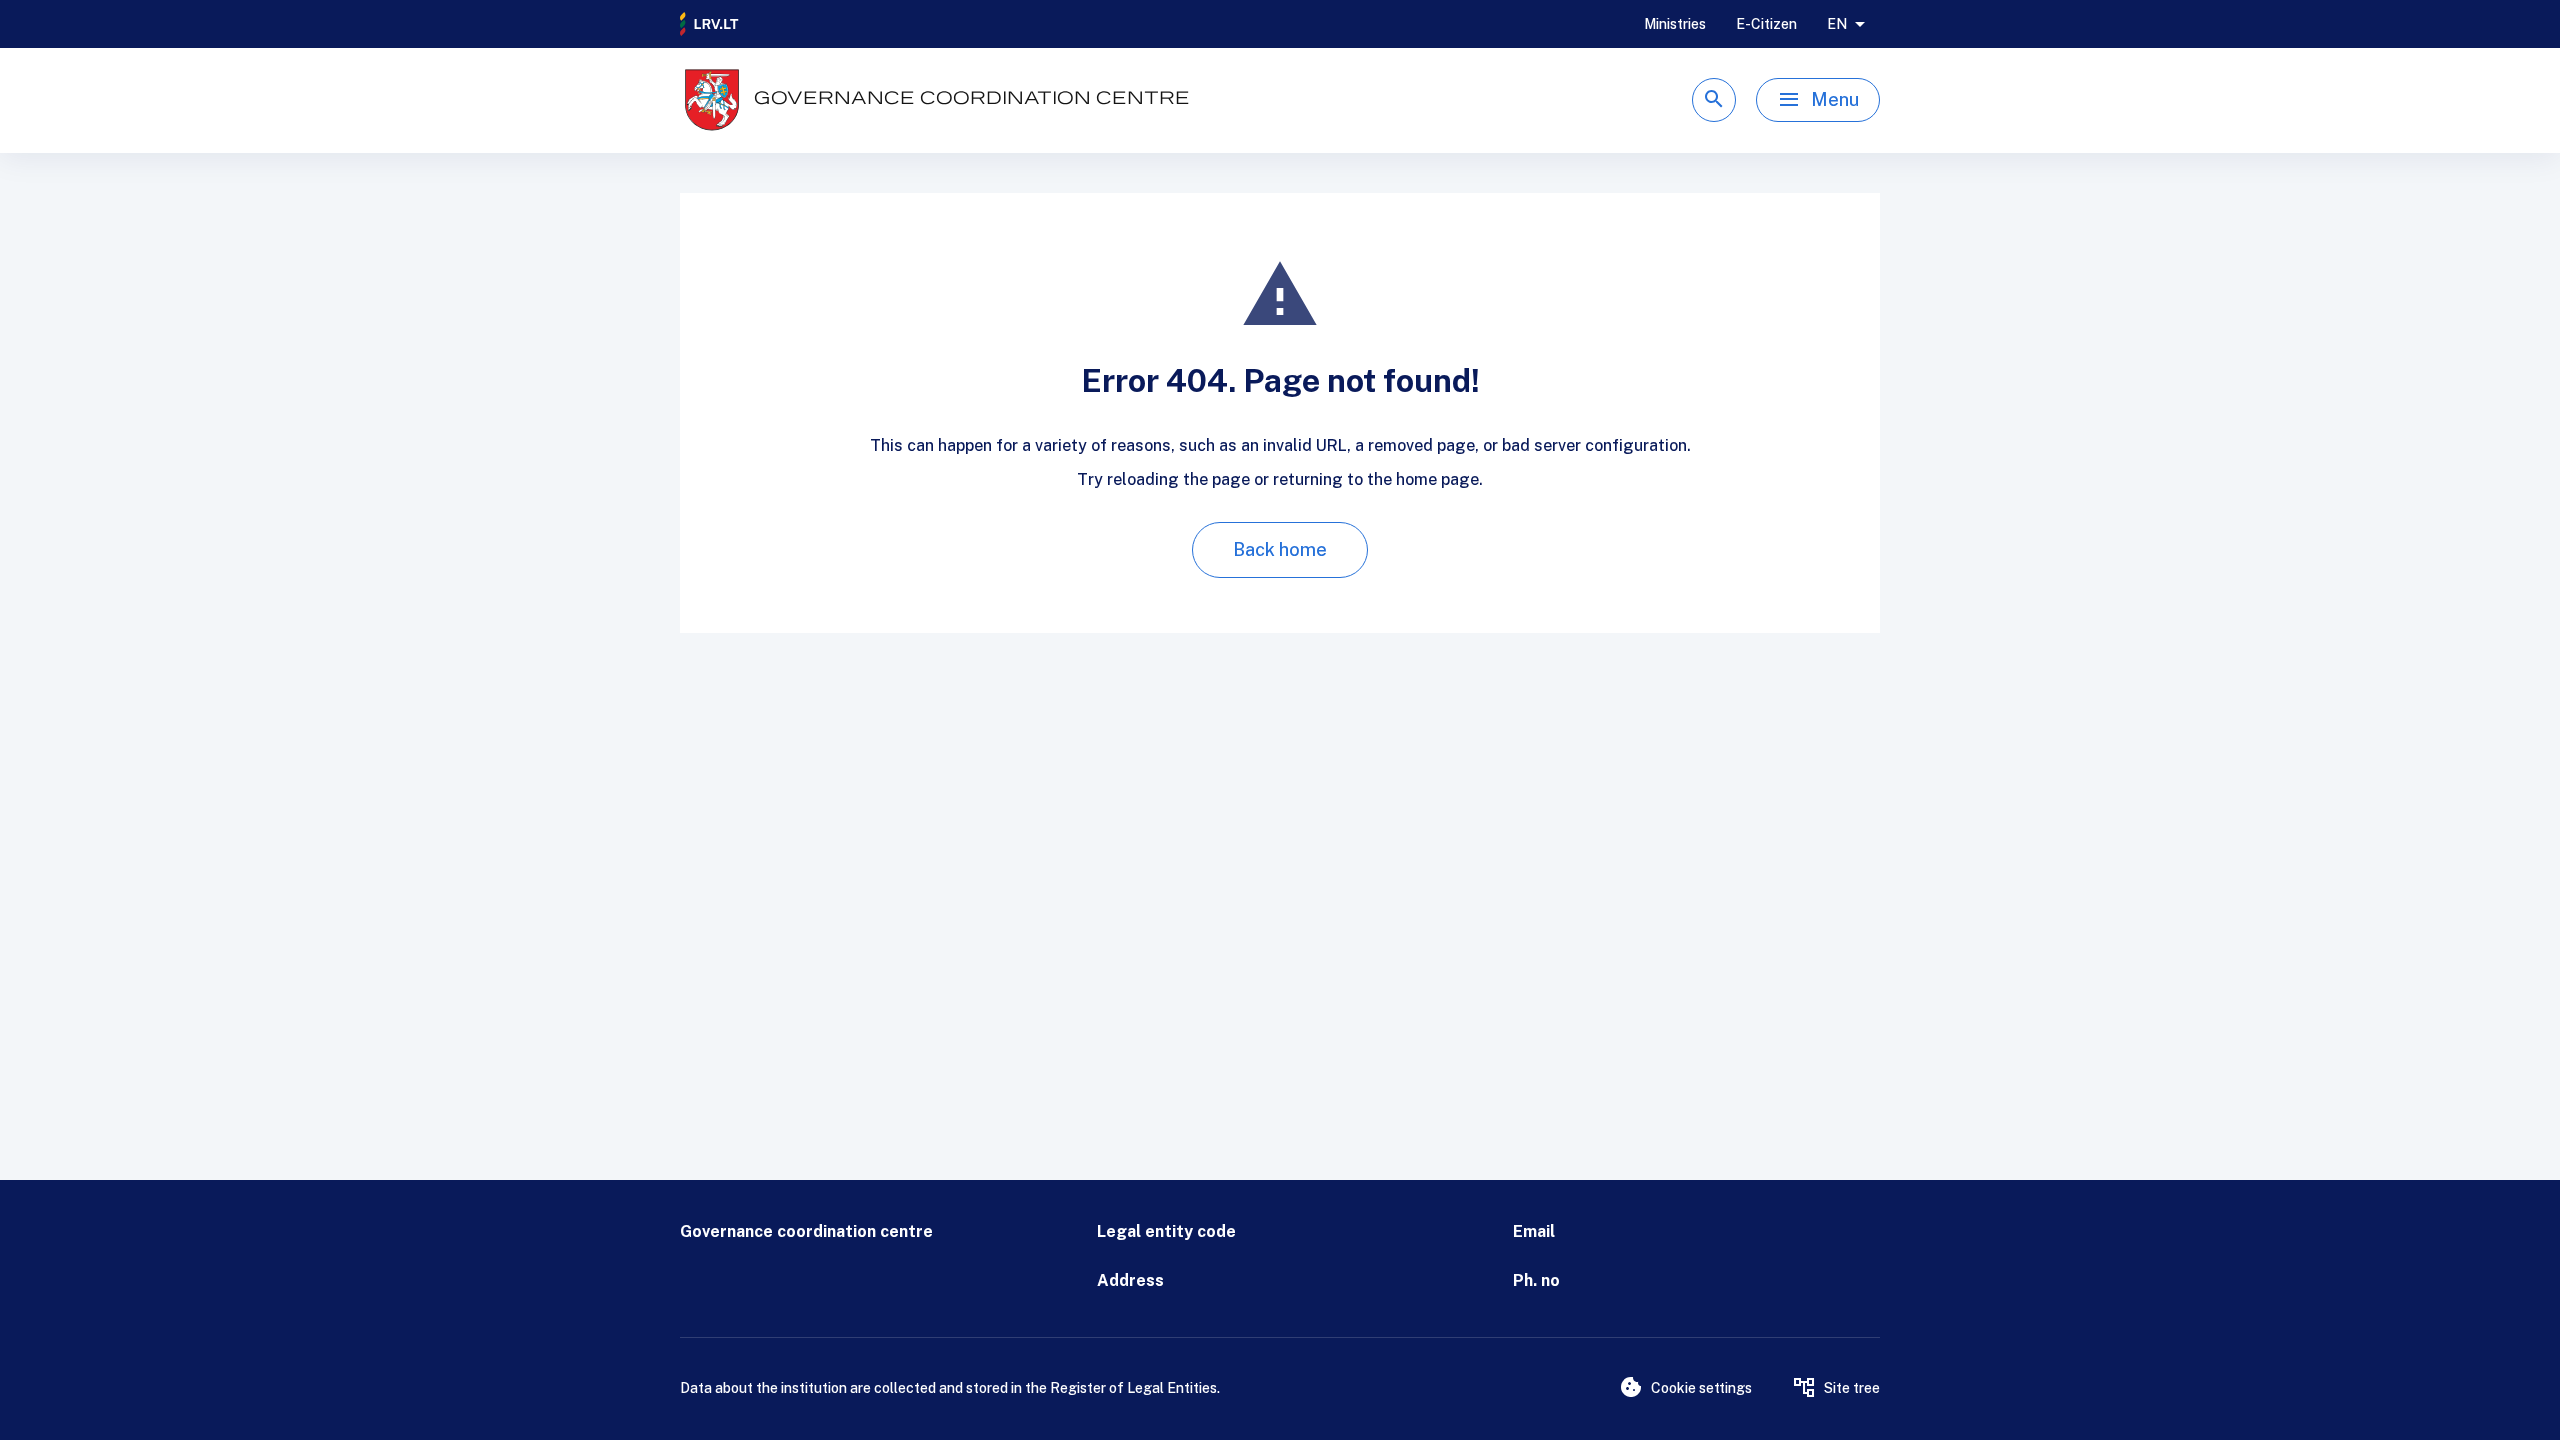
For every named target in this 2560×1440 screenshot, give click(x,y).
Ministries (1675, 24)
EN (1837, 24)
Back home (1280, 549)
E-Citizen (1766, 24)
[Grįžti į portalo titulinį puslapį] (710, 24)
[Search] (1714, 100)
